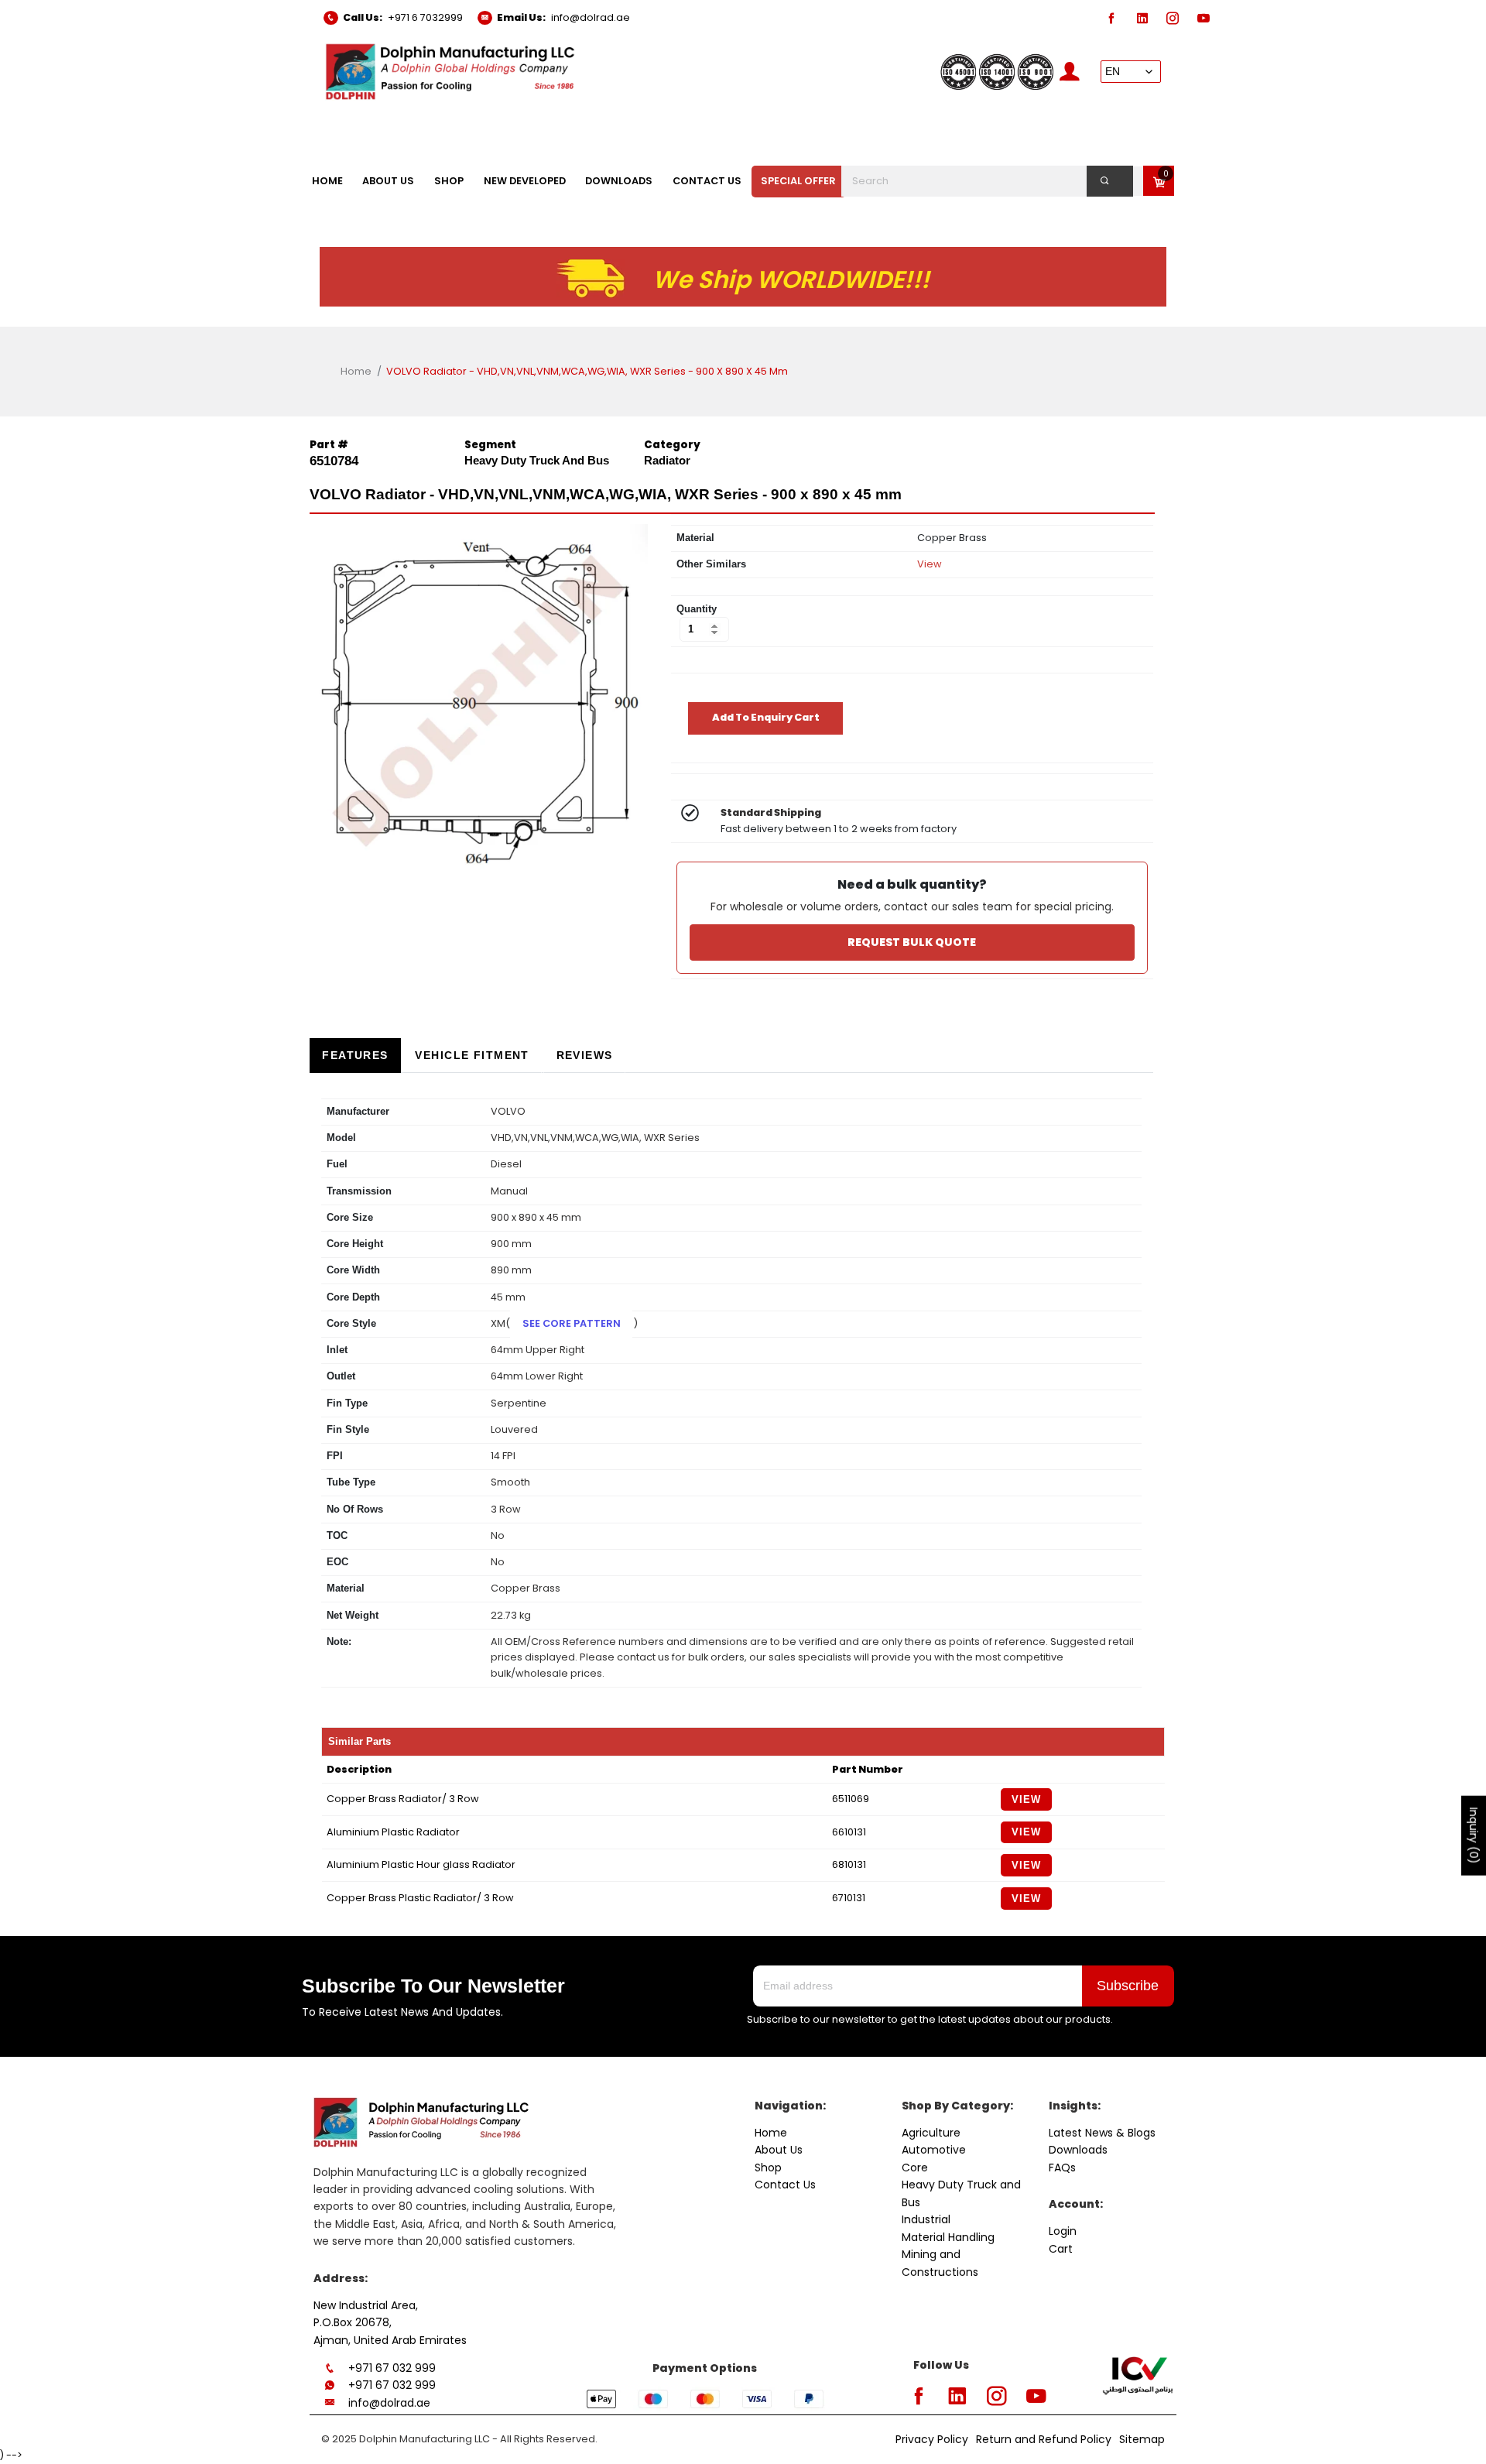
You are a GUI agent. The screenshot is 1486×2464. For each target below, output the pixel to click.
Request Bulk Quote (912, 942)
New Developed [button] (525, 181)
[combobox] (996, 181)
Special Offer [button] (798, 181)
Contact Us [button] (707, 181)
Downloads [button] (619, 181)
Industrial (926, 2219)
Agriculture (931, 2133)
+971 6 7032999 (425, 17)
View (930, 564)
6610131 (849, 1832)
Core (915, 2168)
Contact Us (785, 2185)
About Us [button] (388, 181)
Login (1063, 2231)
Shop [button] (449, 181)
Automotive (934, 2150)
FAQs (1062, 2168)
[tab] (355, 1056)
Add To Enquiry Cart (766, 717)
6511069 (851, 1799)
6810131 (849, 1864)
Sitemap (1142, 2439)
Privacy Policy (932, 2439)
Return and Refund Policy (1044, 2439)
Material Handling (948, 2237)
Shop (768, 2168)
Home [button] (327, 181)
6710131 (849, 1898)
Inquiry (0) (1474, 1836)
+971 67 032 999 (392, 2368)
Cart (1061, 2249)
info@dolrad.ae (591, 17)
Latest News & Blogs (1102, 2133)
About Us (779, 2150)
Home (356, 371)
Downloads (1078, 2150)
